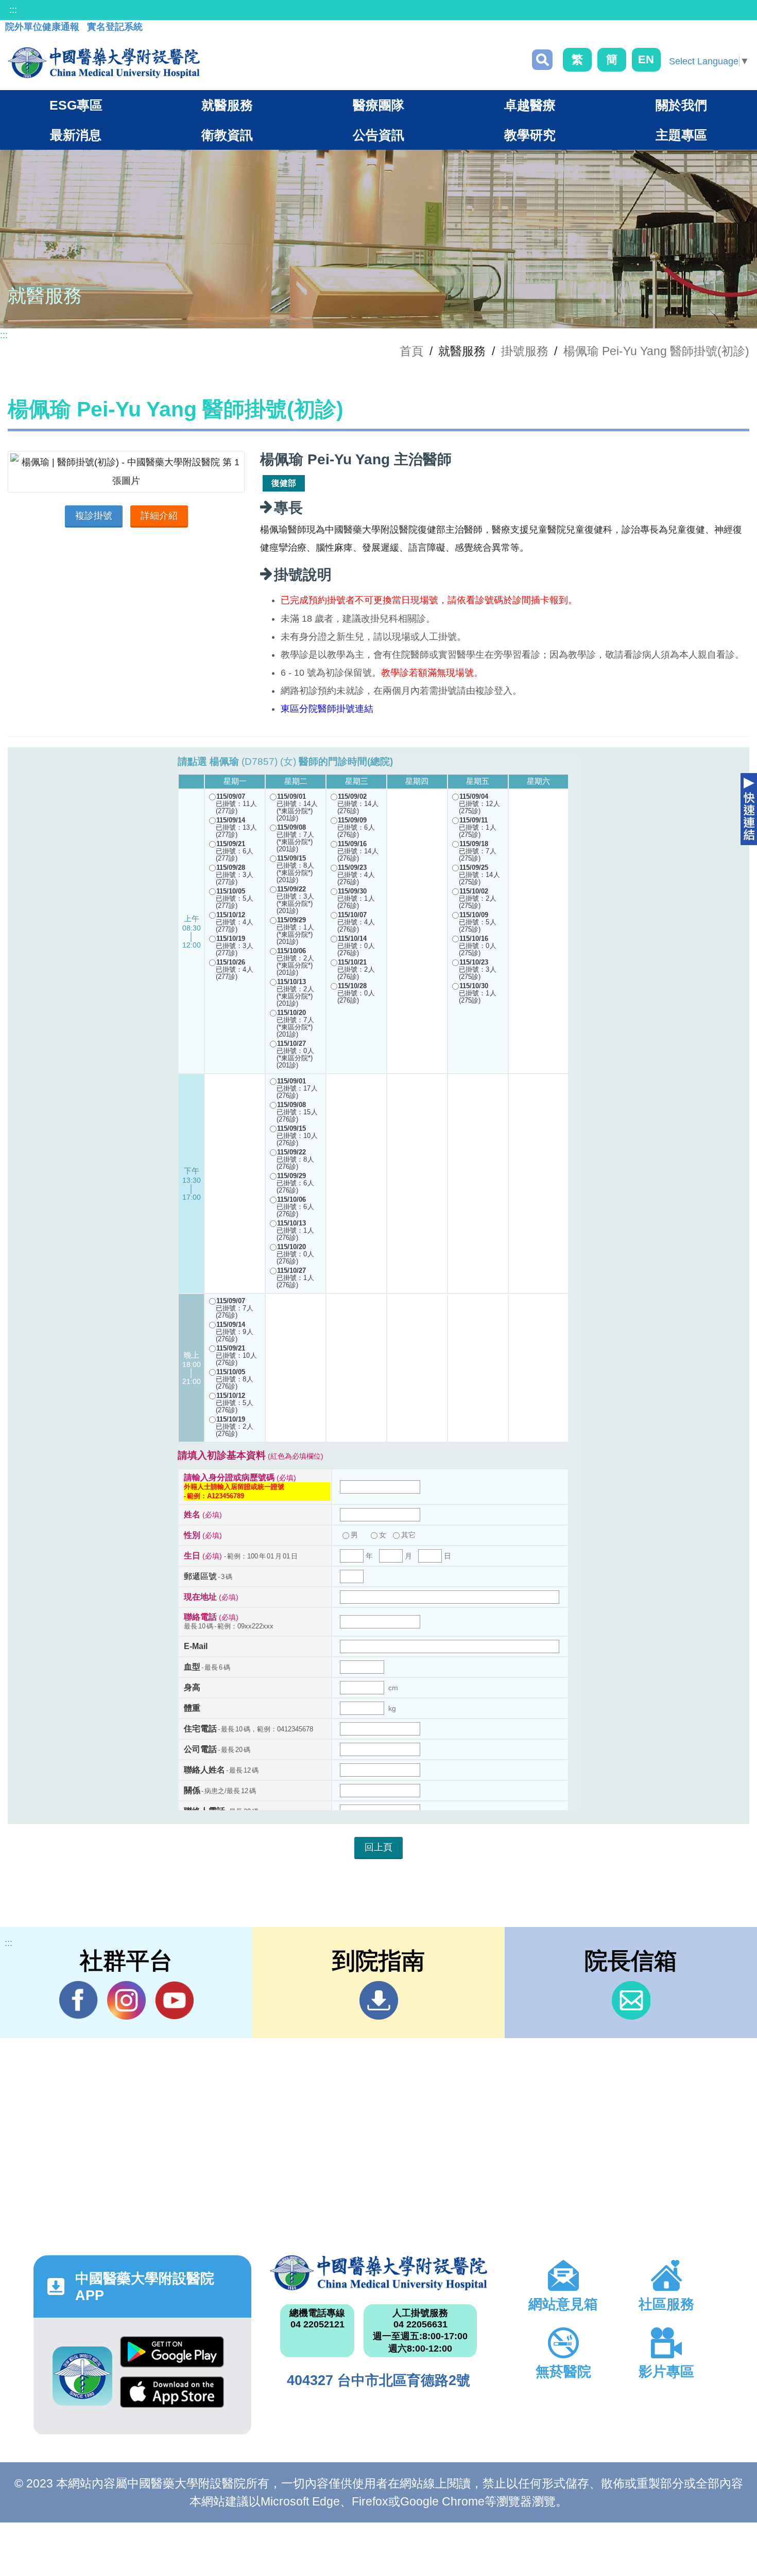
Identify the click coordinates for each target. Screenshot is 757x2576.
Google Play (172, 2356)
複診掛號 (94, 516)
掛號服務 (525, 351)
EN (646, 59)
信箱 (631, 2000)
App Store (172, 2396)
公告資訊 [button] (378, 135)
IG (126, 2000)
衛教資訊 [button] (227, 135)
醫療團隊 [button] (378, 105)
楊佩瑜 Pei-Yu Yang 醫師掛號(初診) (656, 351)
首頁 (411, 351)
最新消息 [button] (76, 135)
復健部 (284, 483)
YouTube (174, 2000)
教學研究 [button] (530, 135)
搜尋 (542, 60)
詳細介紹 (159, 516)
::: (13, 10)
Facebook (79, 2000)
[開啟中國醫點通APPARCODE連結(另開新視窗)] (82, 2376)
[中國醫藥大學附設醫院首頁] (104, 63)
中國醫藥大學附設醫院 (379, 2273)
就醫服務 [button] (227, 105)
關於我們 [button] (681, 105)
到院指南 (379, 2000)
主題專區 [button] (681, 135)
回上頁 (378, 1847)
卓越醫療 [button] (530, 105)
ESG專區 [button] (76, 105)
